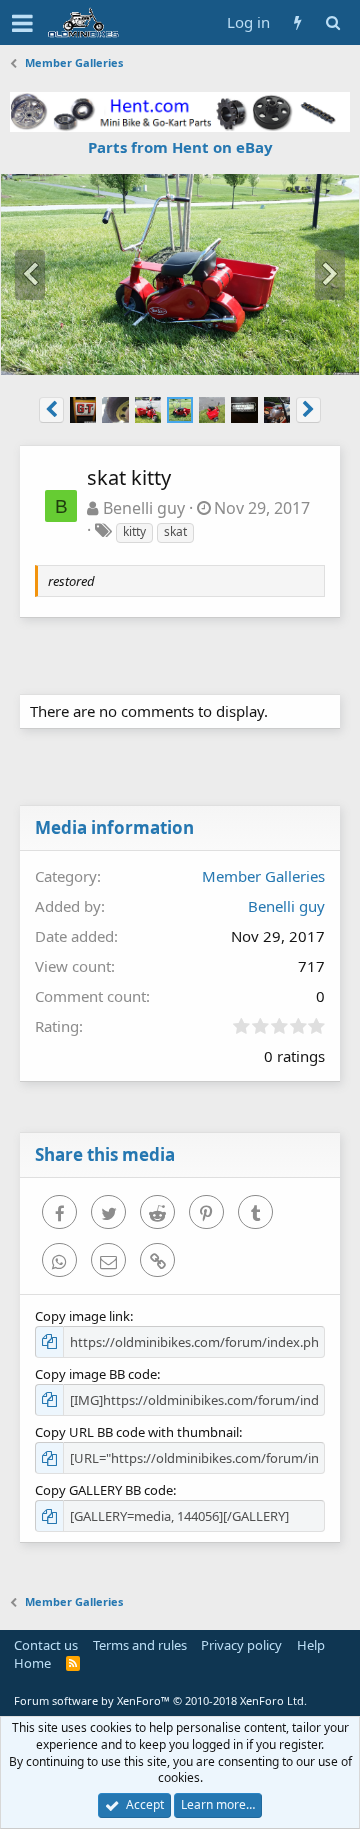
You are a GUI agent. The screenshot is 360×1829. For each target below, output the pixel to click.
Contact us (46, 1645)
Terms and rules (140, 1645)
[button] (22, 23)
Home (32, 1663)
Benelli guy (144, 508)
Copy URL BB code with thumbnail (137, 1432)
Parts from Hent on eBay (180, 147)
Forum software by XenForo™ (160, 1700)
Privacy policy (241, 1645)
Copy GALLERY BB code (104, 1490)
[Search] (332, 22)
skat (175, 531)
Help (311, 1645)
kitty (134, 531)
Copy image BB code (96, 1374)
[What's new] (297, 22)
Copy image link (82, 1316)
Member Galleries (263, 876)
